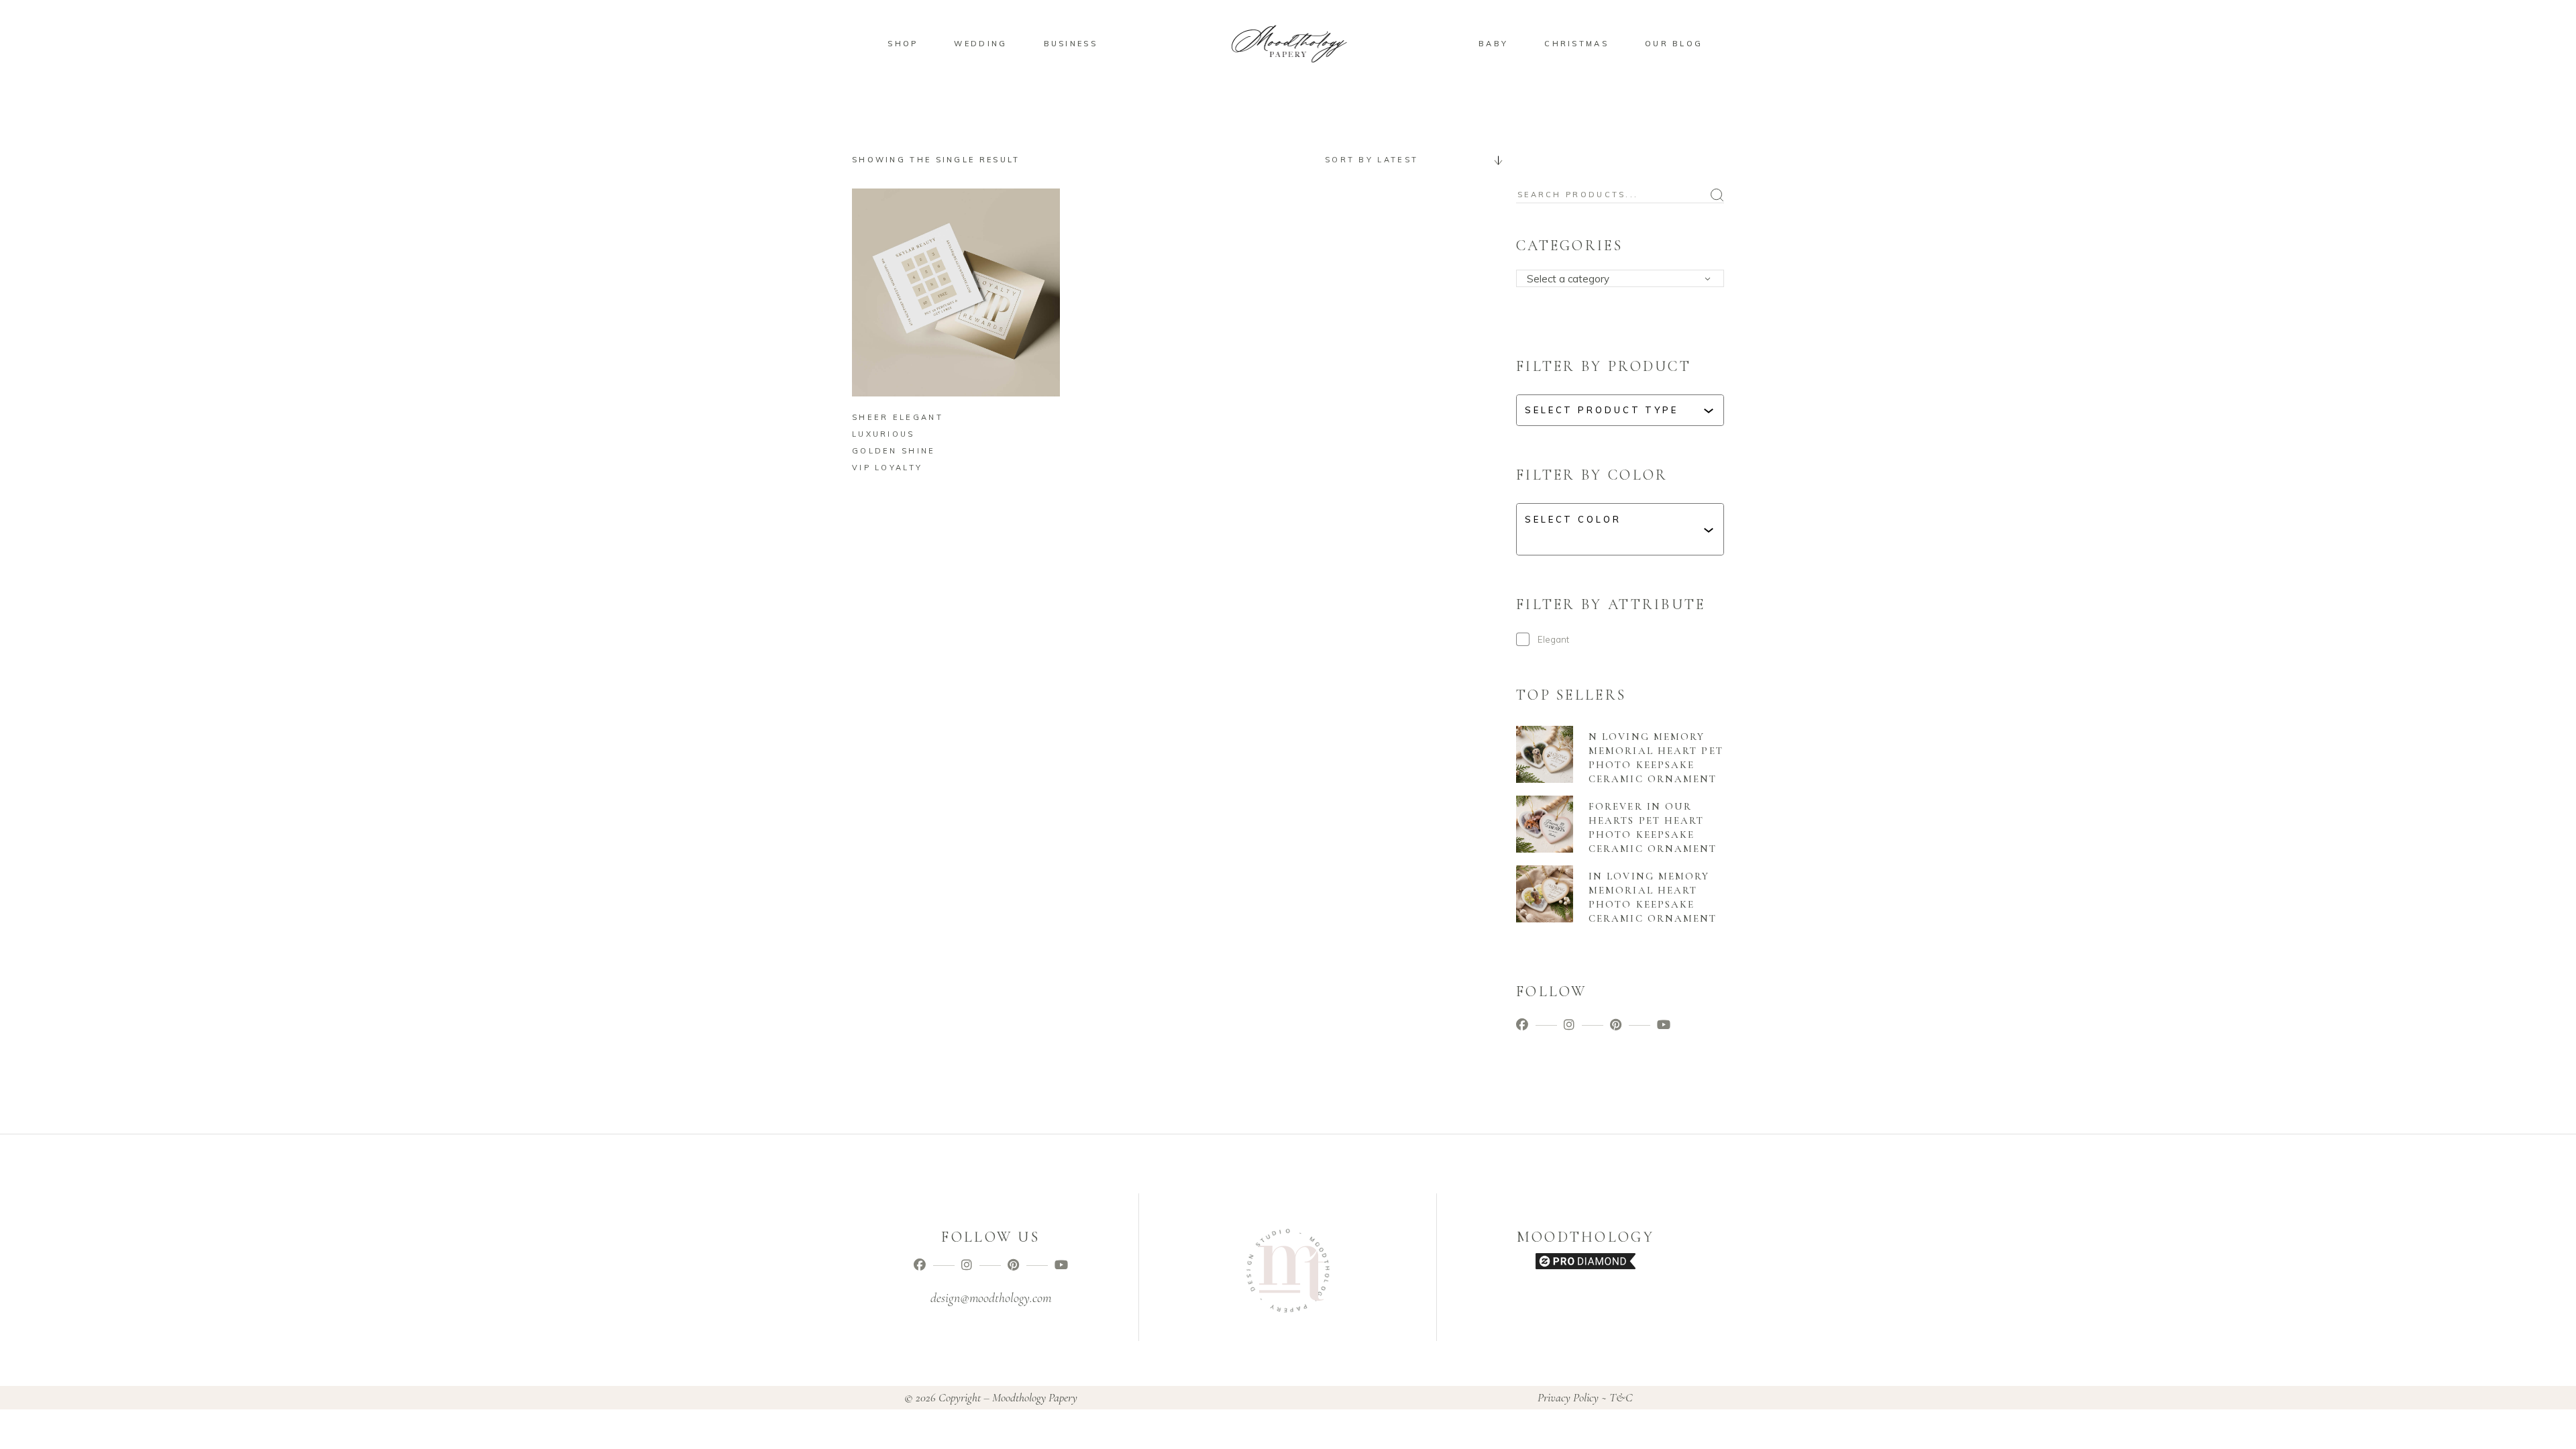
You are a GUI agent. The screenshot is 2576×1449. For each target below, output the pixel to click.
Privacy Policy (1568, 1397)
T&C (1621, 1397)
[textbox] (1624, 279)
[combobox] (1409, 160)
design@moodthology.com (991, 1298)
